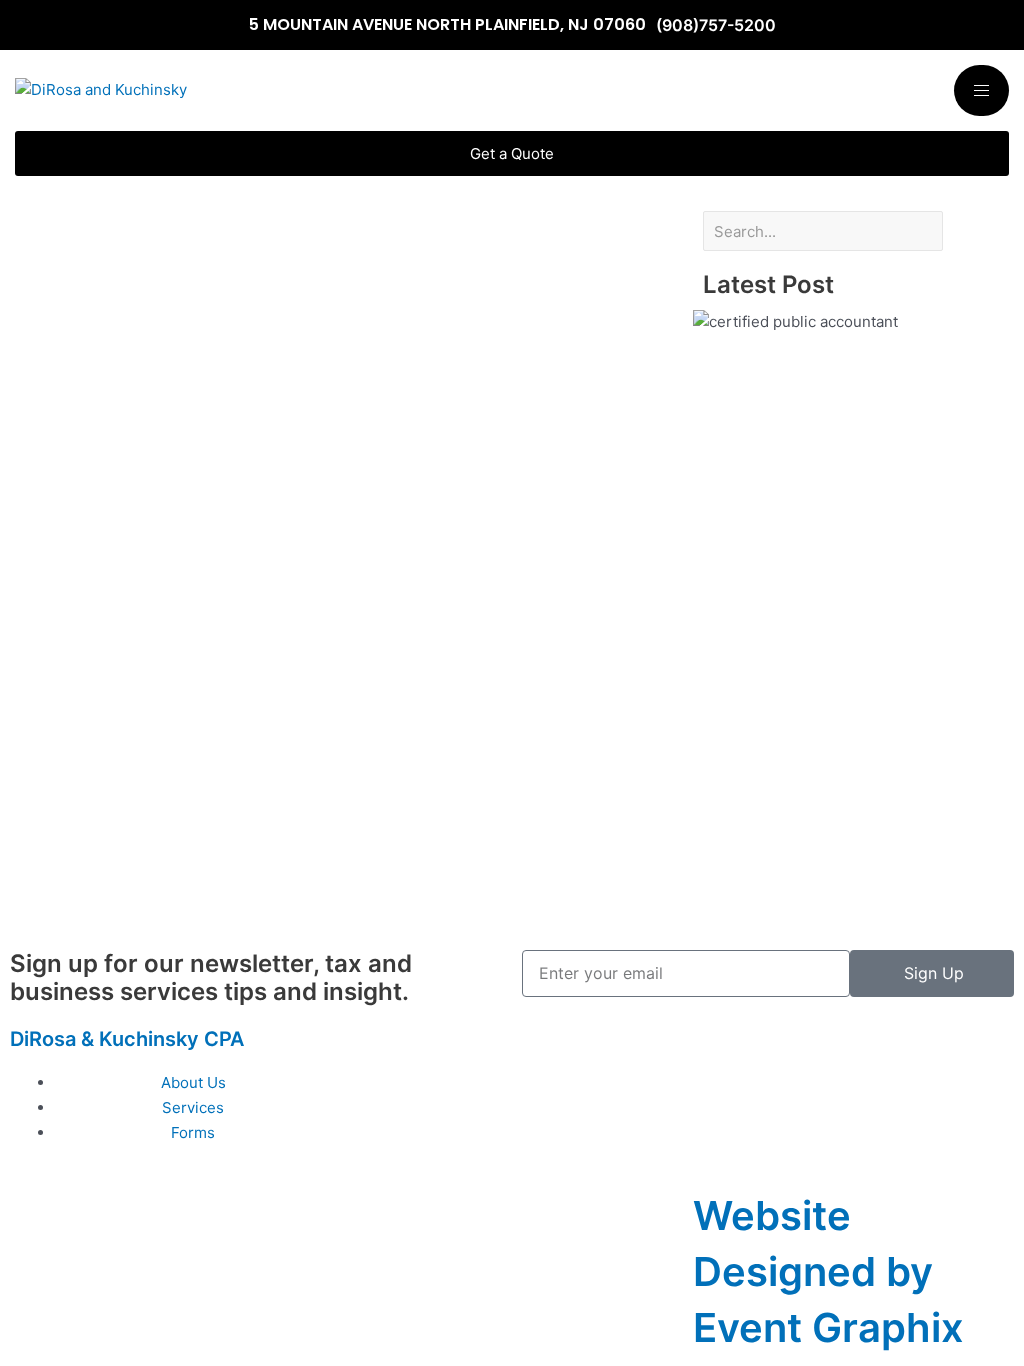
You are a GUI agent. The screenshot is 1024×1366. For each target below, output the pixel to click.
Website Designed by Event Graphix (828, 1271)
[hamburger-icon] (981, 90)
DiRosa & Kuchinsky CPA (127, 1039)
